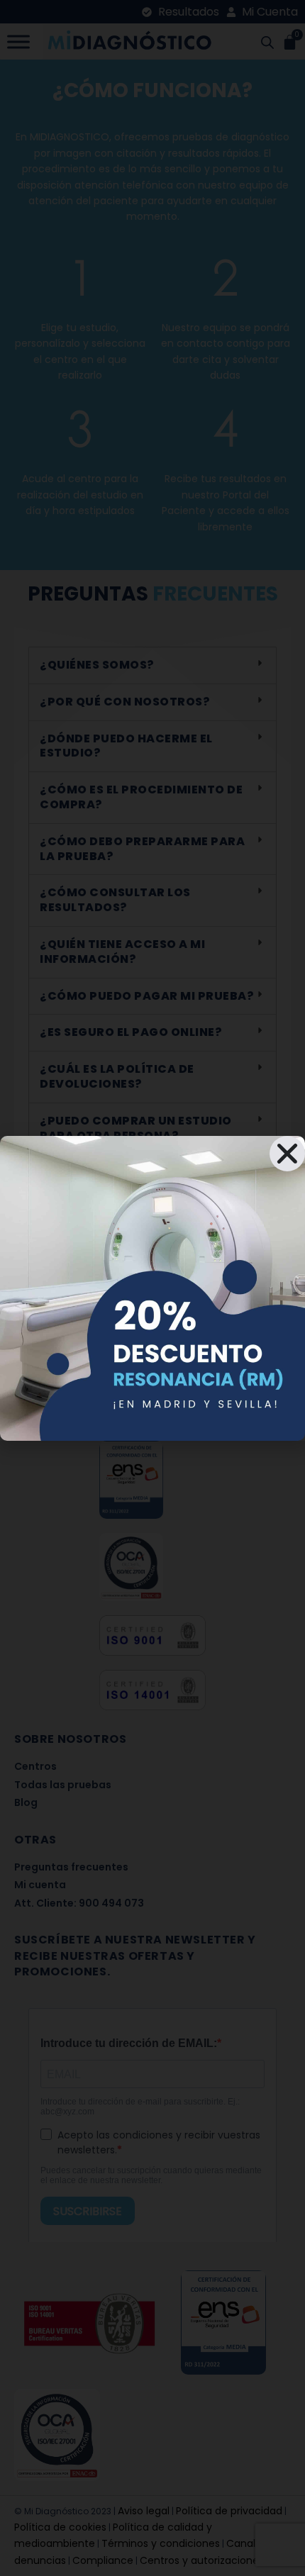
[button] (287, 1154)
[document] (152, 1288)
